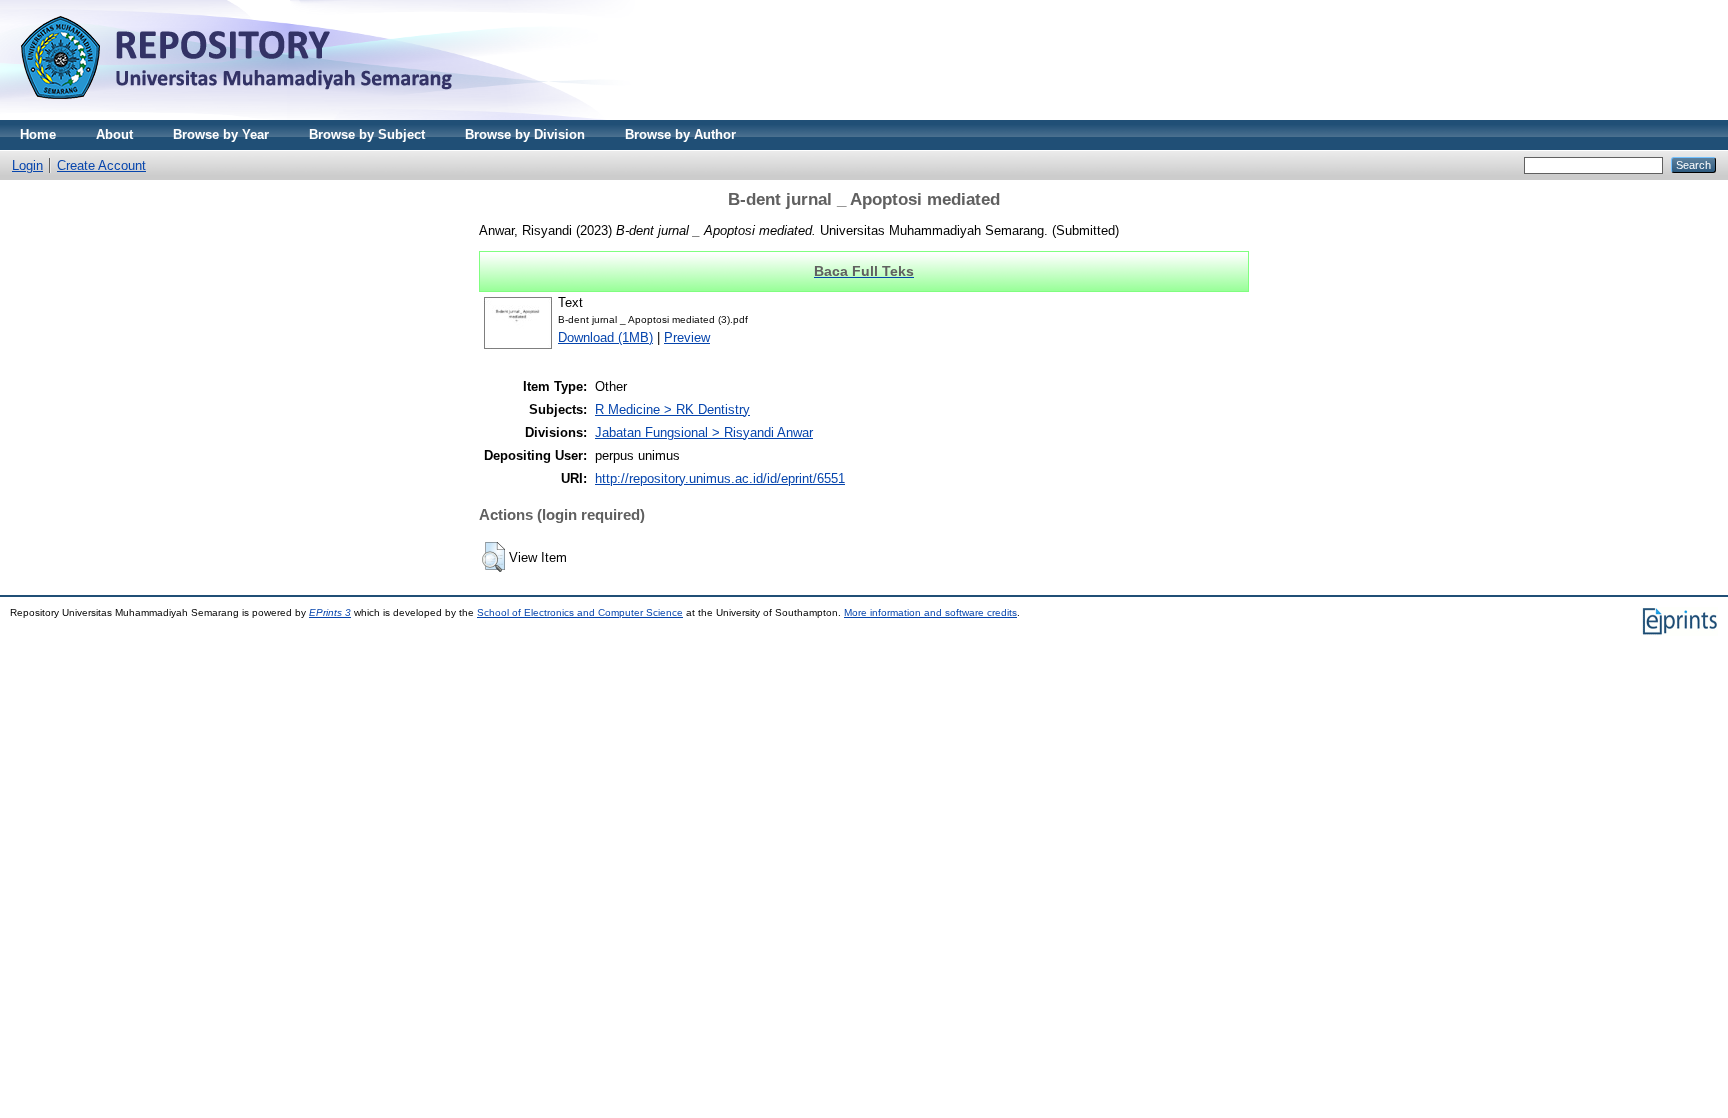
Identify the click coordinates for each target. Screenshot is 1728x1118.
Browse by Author (680, 134)
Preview (687, 337)
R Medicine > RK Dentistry (672, 409)
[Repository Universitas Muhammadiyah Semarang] (260, 115)
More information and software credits (930, 612)
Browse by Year (221, 134)
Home (38, 134)
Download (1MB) (605, 337)
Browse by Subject (367, 134)
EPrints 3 (330, 612)
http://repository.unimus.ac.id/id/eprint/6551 (720, 478)
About (114, 134)
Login (27, 165)
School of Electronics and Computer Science (580, 612)
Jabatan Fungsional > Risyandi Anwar (704, 432)
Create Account (101, 165)
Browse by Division (525, 134)
